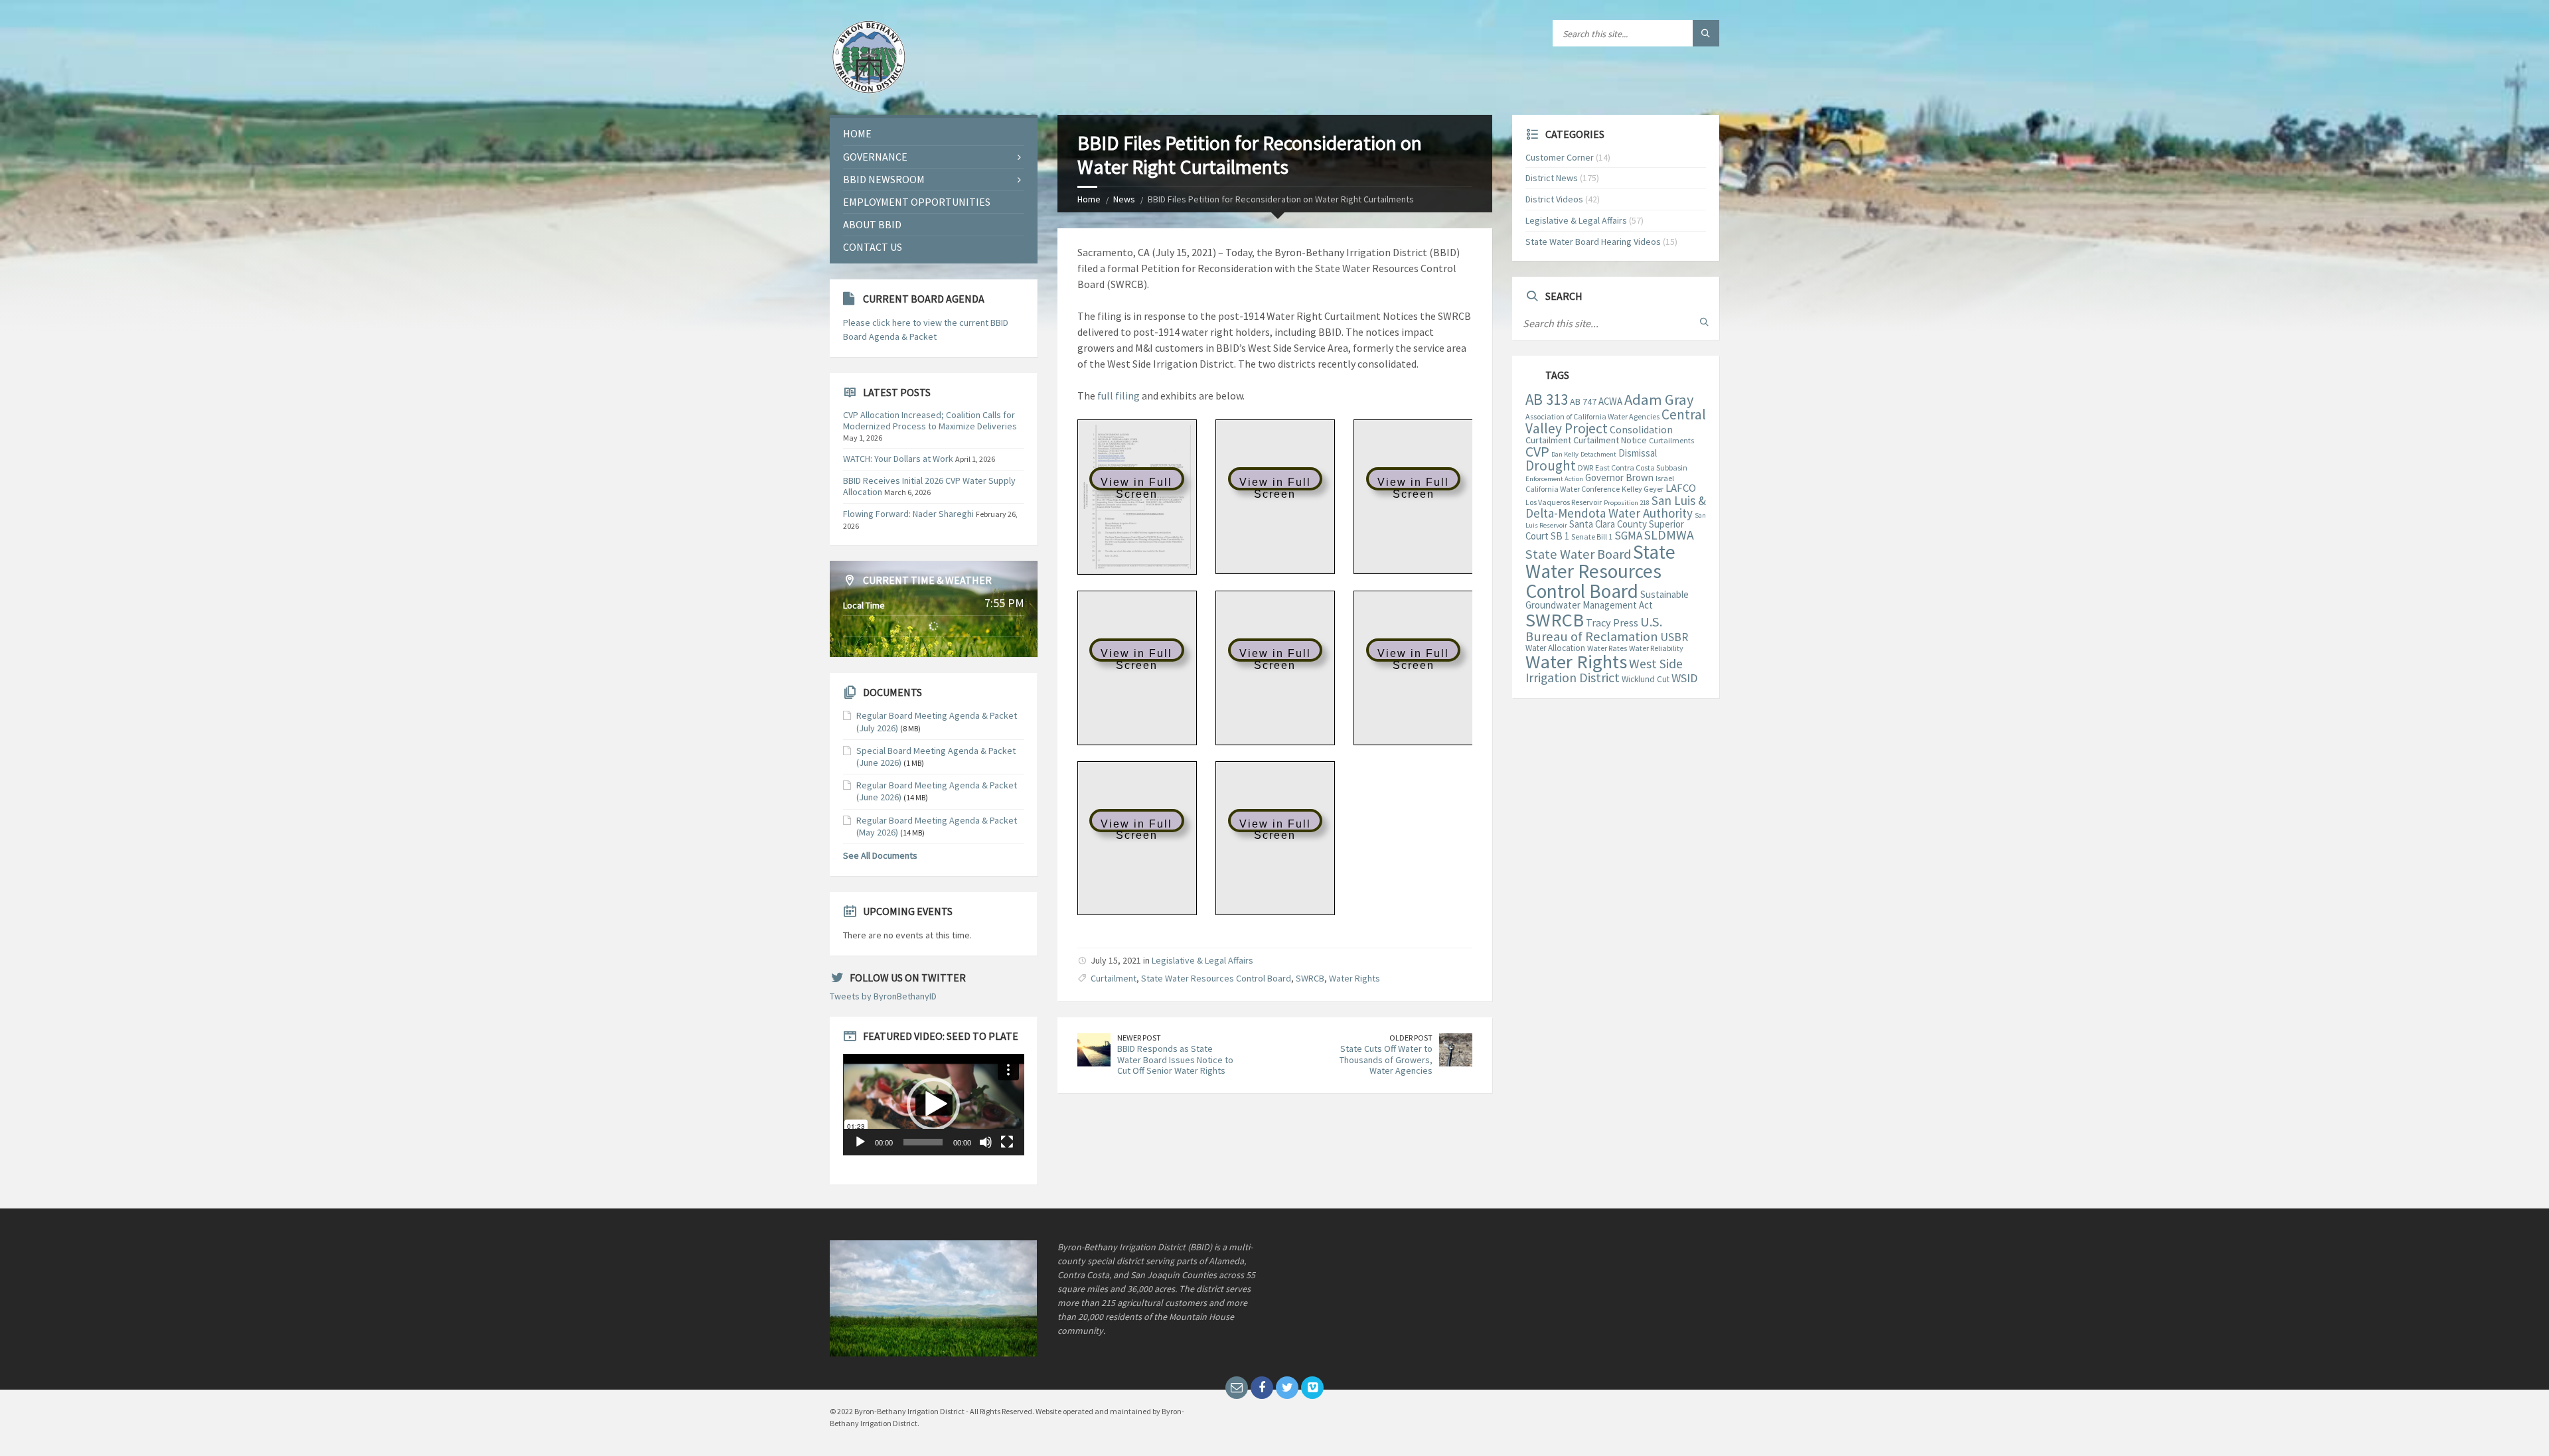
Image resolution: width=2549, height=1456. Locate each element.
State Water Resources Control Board (1216, 978)
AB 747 (1583, 401)
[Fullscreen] (1007, 1142)
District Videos (1554, 199)
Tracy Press (1612, 622)
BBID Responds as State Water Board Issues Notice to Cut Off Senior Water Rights (1175, 1060)
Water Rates (1607, 648)
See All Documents (880, 855)
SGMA (1628, 536)
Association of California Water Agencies (1592, 416)
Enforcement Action (1554, 479)
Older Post (1411, 1038)
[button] (933, 1104)
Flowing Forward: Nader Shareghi (908, 514)
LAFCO (1681, 488)
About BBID (872, 224)
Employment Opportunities (917, 202)
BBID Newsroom (884, 179)
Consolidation (1641, 430)
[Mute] (986, 1142)
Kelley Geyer (1643, 489)
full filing (1119, 396)
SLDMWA (1669, 535)
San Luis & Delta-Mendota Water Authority (1616, 507)
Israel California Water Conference (1600, 483)
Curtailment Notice (1610, 440)
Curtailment (1114, 978)
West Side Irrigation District (1604, 671)
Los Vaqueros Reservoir (1564, 502)
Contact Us (873, 247)
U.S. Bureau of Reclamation (1594, 629)
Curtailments (1671, 440)
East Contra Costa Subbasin (1641, 468)
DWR (1585, 468)
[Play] (860, 1142)
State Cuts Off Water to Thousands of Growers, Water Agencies (1386, 1060)
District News (1552, 178)
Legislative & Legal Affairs (1202, 960)
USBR (1674, 637)
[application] (934, 1105)
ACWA (1610, 401)
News (1124, 199)
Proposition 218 (1627, 503)
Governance (875, 157)
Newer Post (1139, 1038)
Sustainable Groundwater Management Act (1607, 600)
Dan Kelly (1565, 454)
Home (1089, 199)
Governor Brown (1619, 477)
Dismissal (1638, 453)
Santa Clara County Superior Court (1605, 530)
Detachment (1598, 454)
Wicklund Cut (1646, 679)
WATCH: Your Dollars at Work (898, 459)
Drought (1551, 466)
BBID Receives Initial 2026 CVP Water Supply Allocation (929, 486)
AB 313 (1547, 400)
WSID (1684, 678)
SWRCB (1310, 978)
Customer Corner (1560, 157)
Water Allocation (1555, 648)
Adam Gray (1659, 400)
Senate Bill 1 (1592, 537)
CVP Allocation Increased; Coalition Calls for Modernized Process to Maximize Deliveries (930, 420)
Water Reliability (1656, 648)
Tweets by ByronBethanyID (883, 996)
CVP (1537, 451)
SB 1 (1560, 536)
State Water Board (1578, 554)
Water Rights (1354, 978)
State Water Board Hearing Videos (1593, 242)
